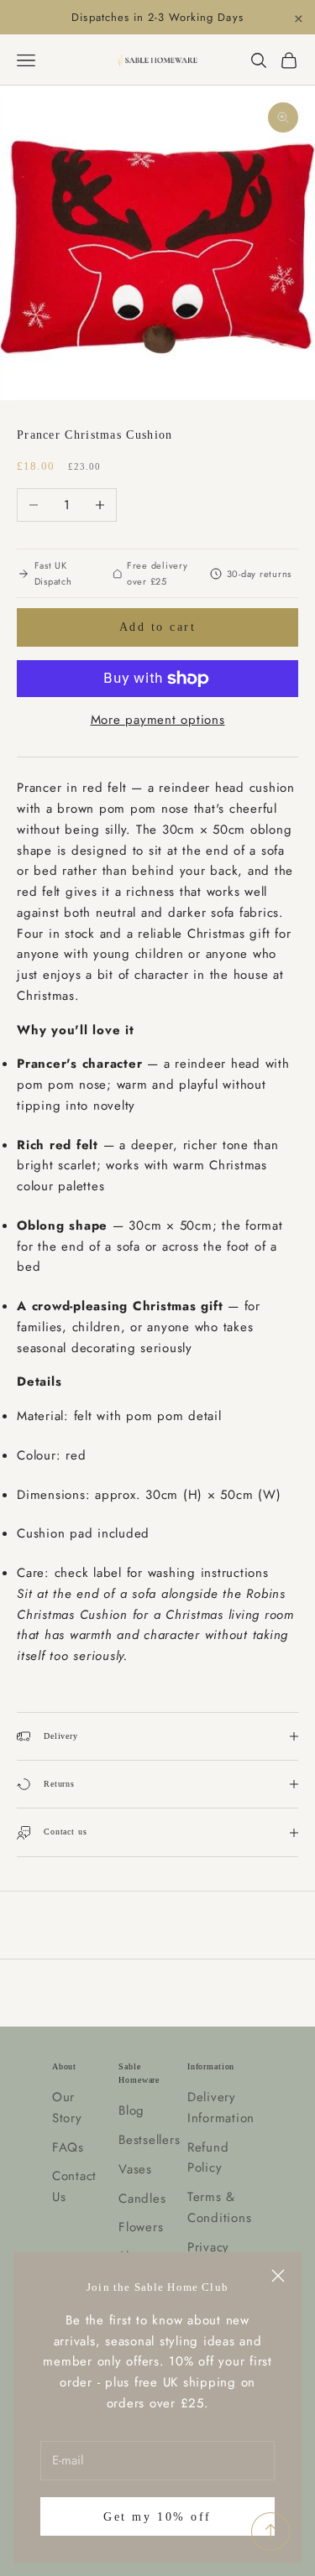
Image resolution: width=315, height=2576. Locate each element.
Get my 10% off (157, 2517)
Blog (131, 2110)
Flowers (141, 2227)
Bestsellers (149, 2140)
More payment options (158, 720)
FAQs (68, 2147)
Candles (142, 2199)
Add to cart (158, 627)
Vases (135, 2169)
